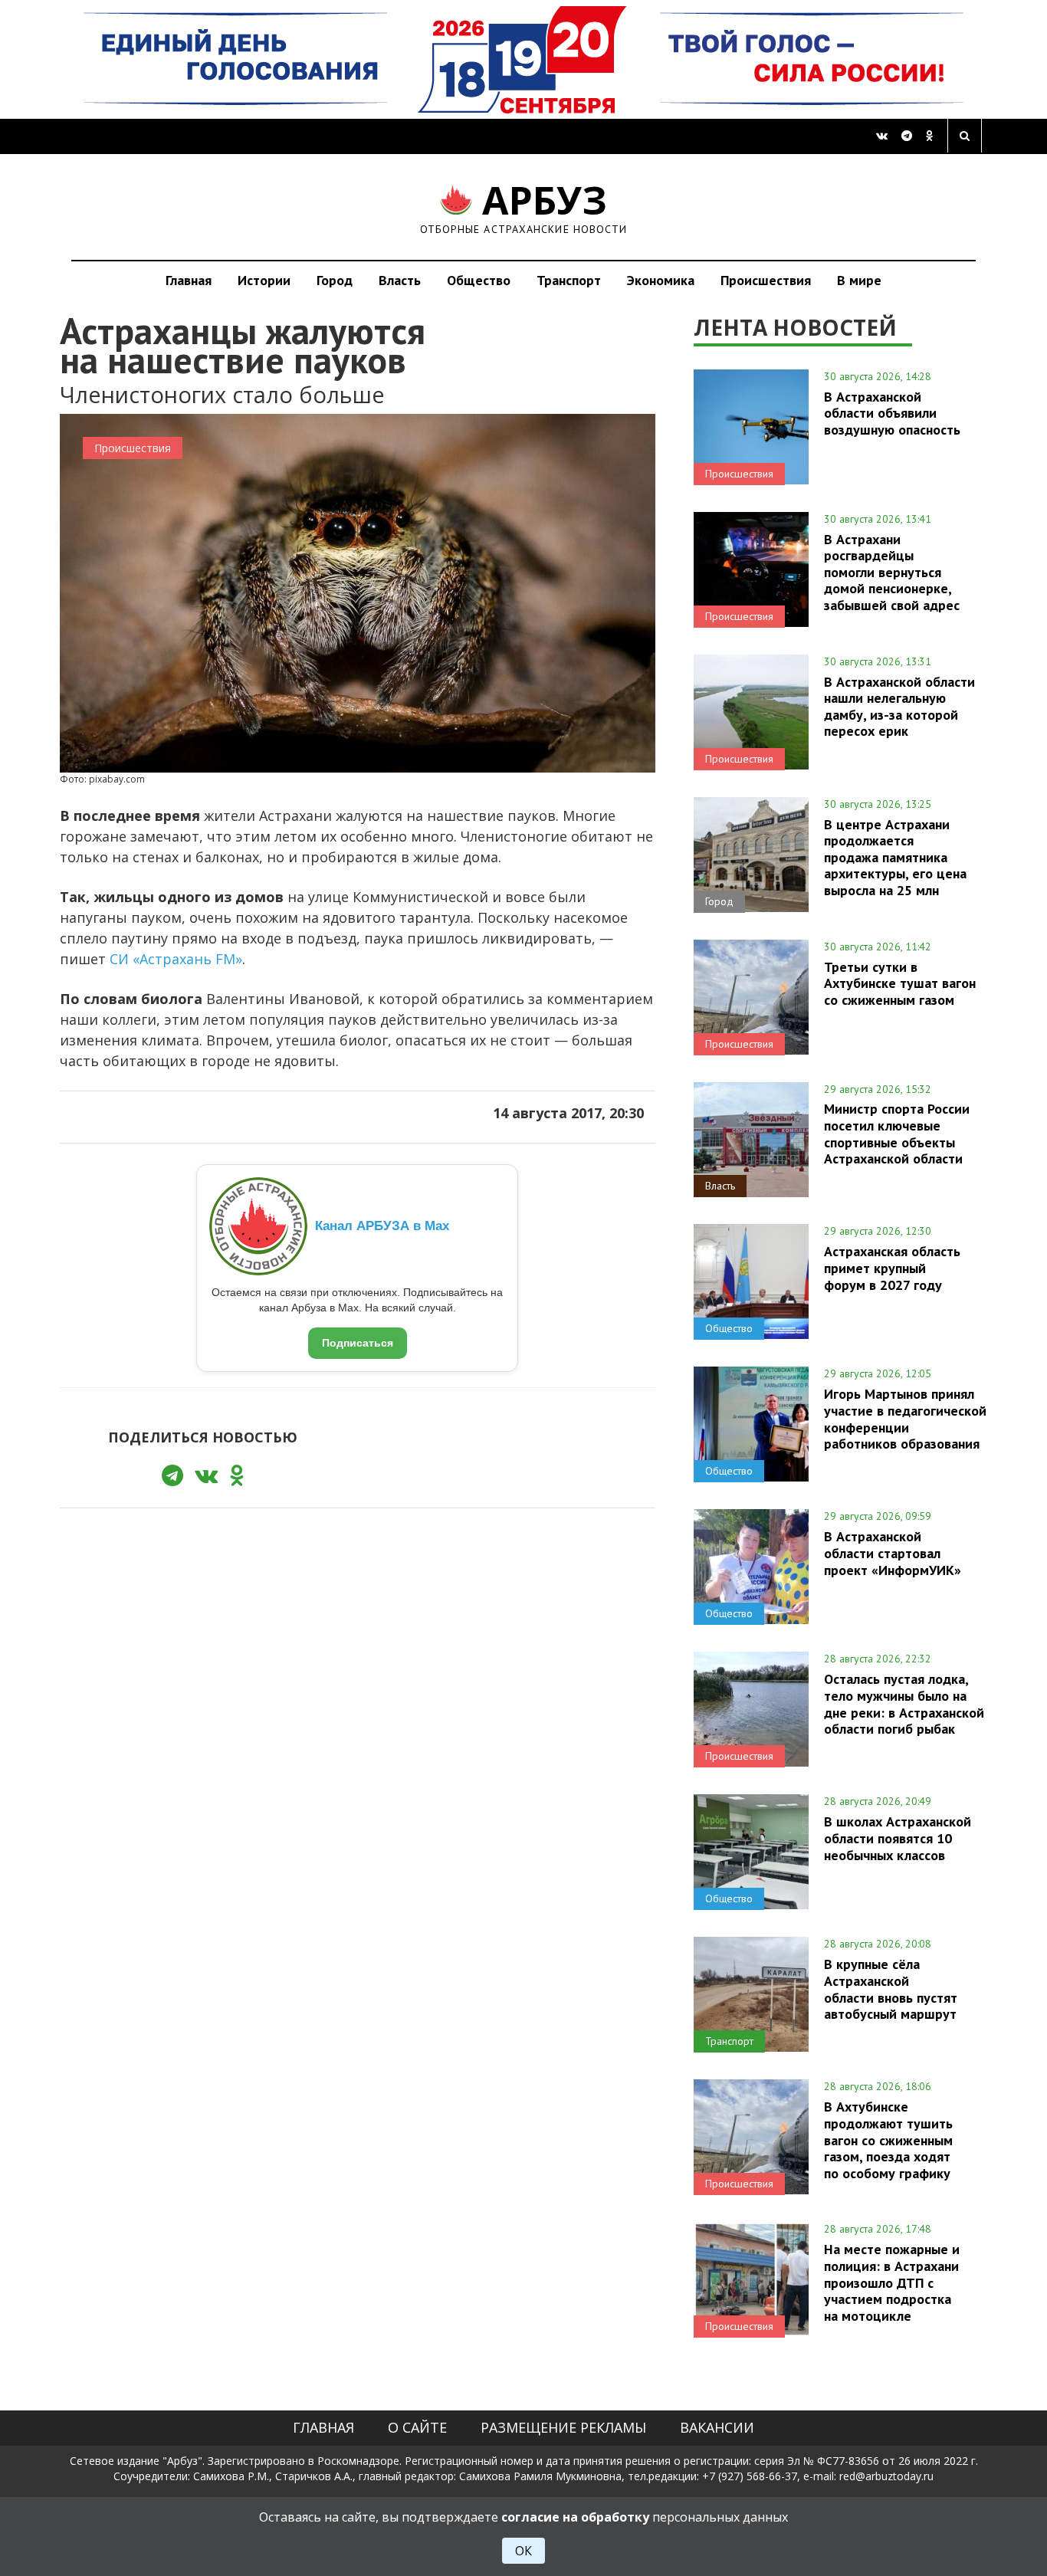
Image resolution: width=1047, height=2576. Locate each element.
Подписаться (358, 1343)
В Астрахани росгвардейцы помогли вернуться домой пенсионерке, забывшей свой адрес (892, 572)
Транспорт (569, 280)
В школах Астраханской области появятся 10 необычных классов (898, 1838)
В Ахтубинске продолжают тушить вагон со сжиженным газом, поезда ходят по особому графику (888, 2140)
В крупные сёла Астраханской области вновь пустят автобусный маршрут (891, 1989)
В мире (859, 280)
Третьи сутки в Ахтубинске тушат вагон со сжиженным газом (900, 983)
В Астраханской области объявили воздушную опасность (892, 413)
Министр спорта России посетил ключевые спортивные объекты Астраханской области (897, 1133)
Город (335, 280)
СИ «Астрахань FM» (176, 959)
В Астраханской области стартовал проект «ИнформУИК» (893, 1553)
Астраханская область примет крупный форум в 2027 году (892, 1268)
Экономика (661, 280)
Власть (400, 280)
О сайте (417, 2427)
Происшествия (766, 280)
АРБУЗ (524, 207)
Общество (479, 280)
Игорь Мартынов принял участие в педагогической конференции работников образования (905, 1418)
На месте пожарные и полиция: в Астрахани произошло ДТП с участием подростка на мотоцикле (892, 2282)
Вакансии (717, 2427)
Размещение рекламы (563, 2427)
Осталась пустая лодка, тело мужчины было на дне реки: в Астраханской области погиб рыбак (904, 1703)
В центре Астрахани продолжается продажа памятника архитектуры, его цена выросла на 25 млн (895, 857)
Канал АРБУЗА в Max (382, 1226)
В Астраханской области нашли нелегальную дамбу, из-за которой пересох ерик (899, 706)
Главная (189, 280)
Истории (264, 280)
